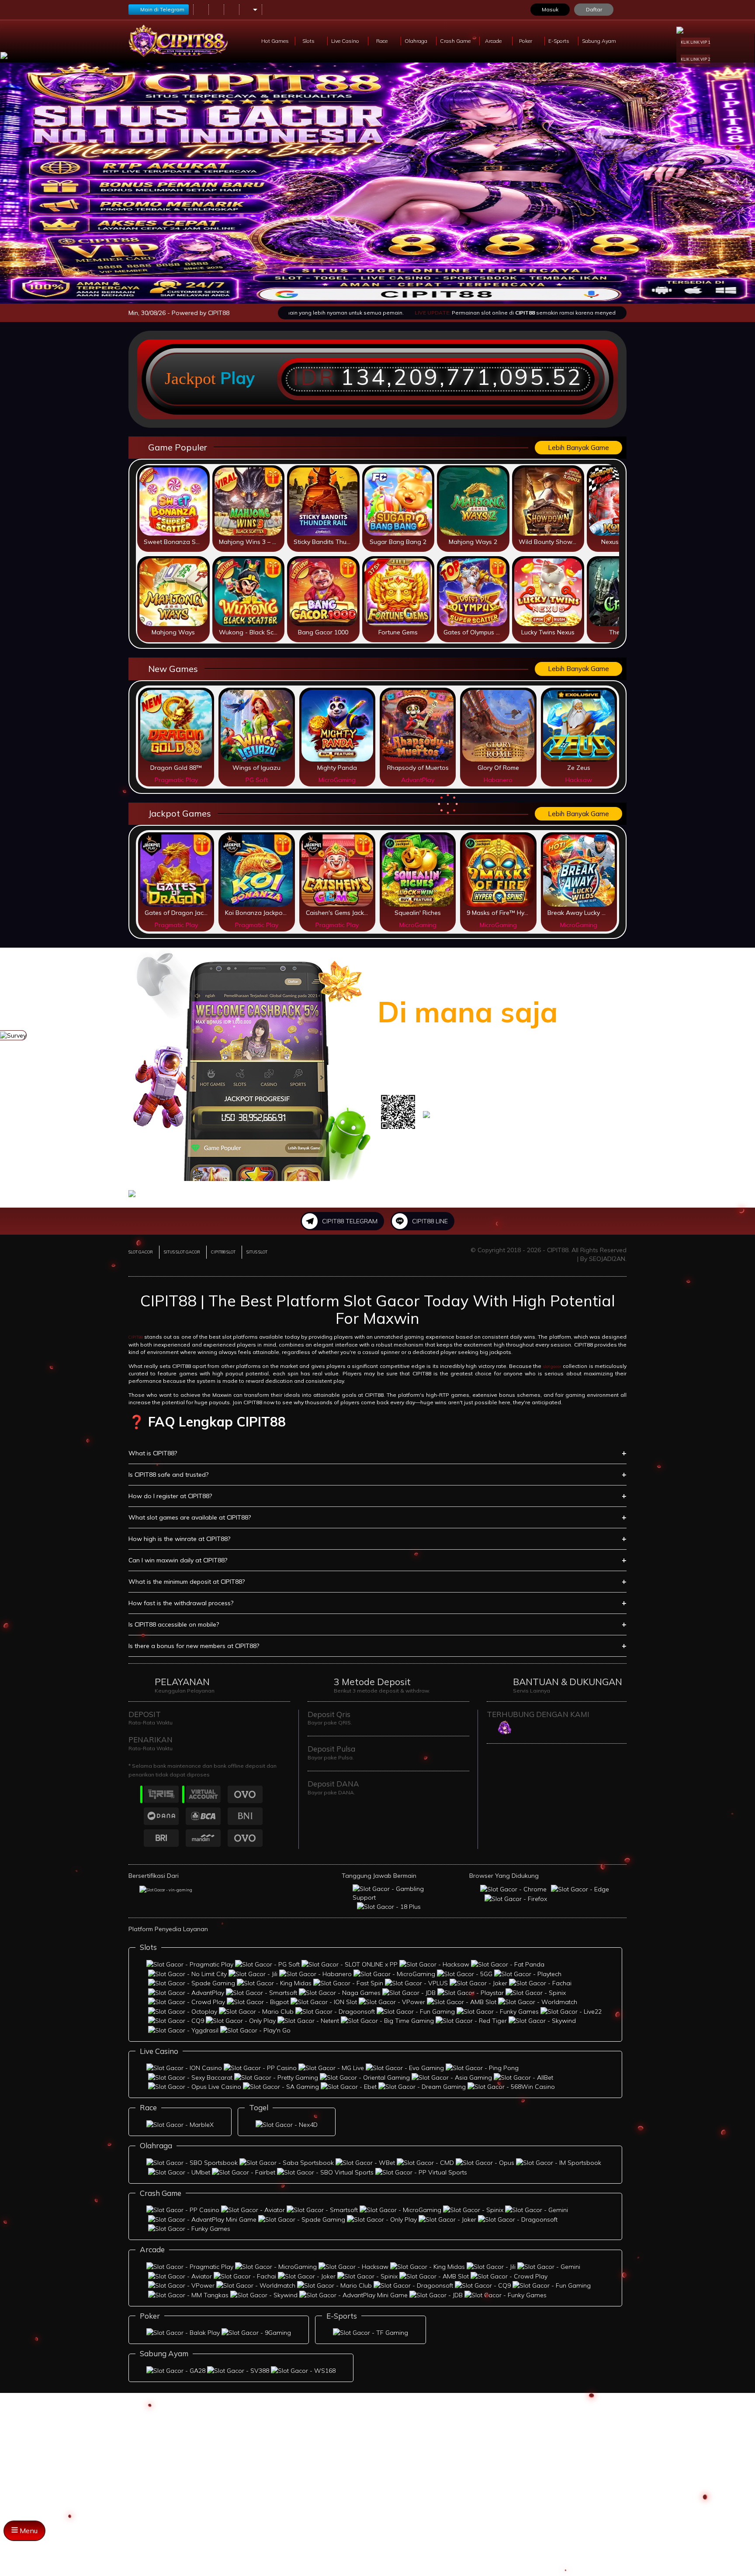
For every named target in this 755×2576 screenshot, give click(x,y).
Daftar (594, 9)
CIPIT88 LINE (430, 1221)
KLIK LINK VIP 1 (695, 42)
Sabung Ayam (600, 41)
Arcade (494, 41)
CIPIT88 (136, 1337)
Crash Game (456, 41)
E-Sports (559, 41)
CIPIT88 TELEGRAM (350, 1221)
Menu (28, 2531)
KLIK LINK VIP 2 (695, 59)
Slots (309, 41)
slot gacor (552, 1366)
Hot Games (275, 41)
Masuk (550, 9)
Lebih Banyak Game (578, 448)
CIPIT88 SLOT (223, 1252)
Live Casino (346, 41)
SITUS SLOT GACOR (182, 1252)
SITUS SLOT (257, 1252)
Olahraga (417, 41)
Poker (526, 41)
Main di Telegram (162, 9)
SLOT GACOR (141, 1252)
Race (383, 41)
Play (238, 378)
